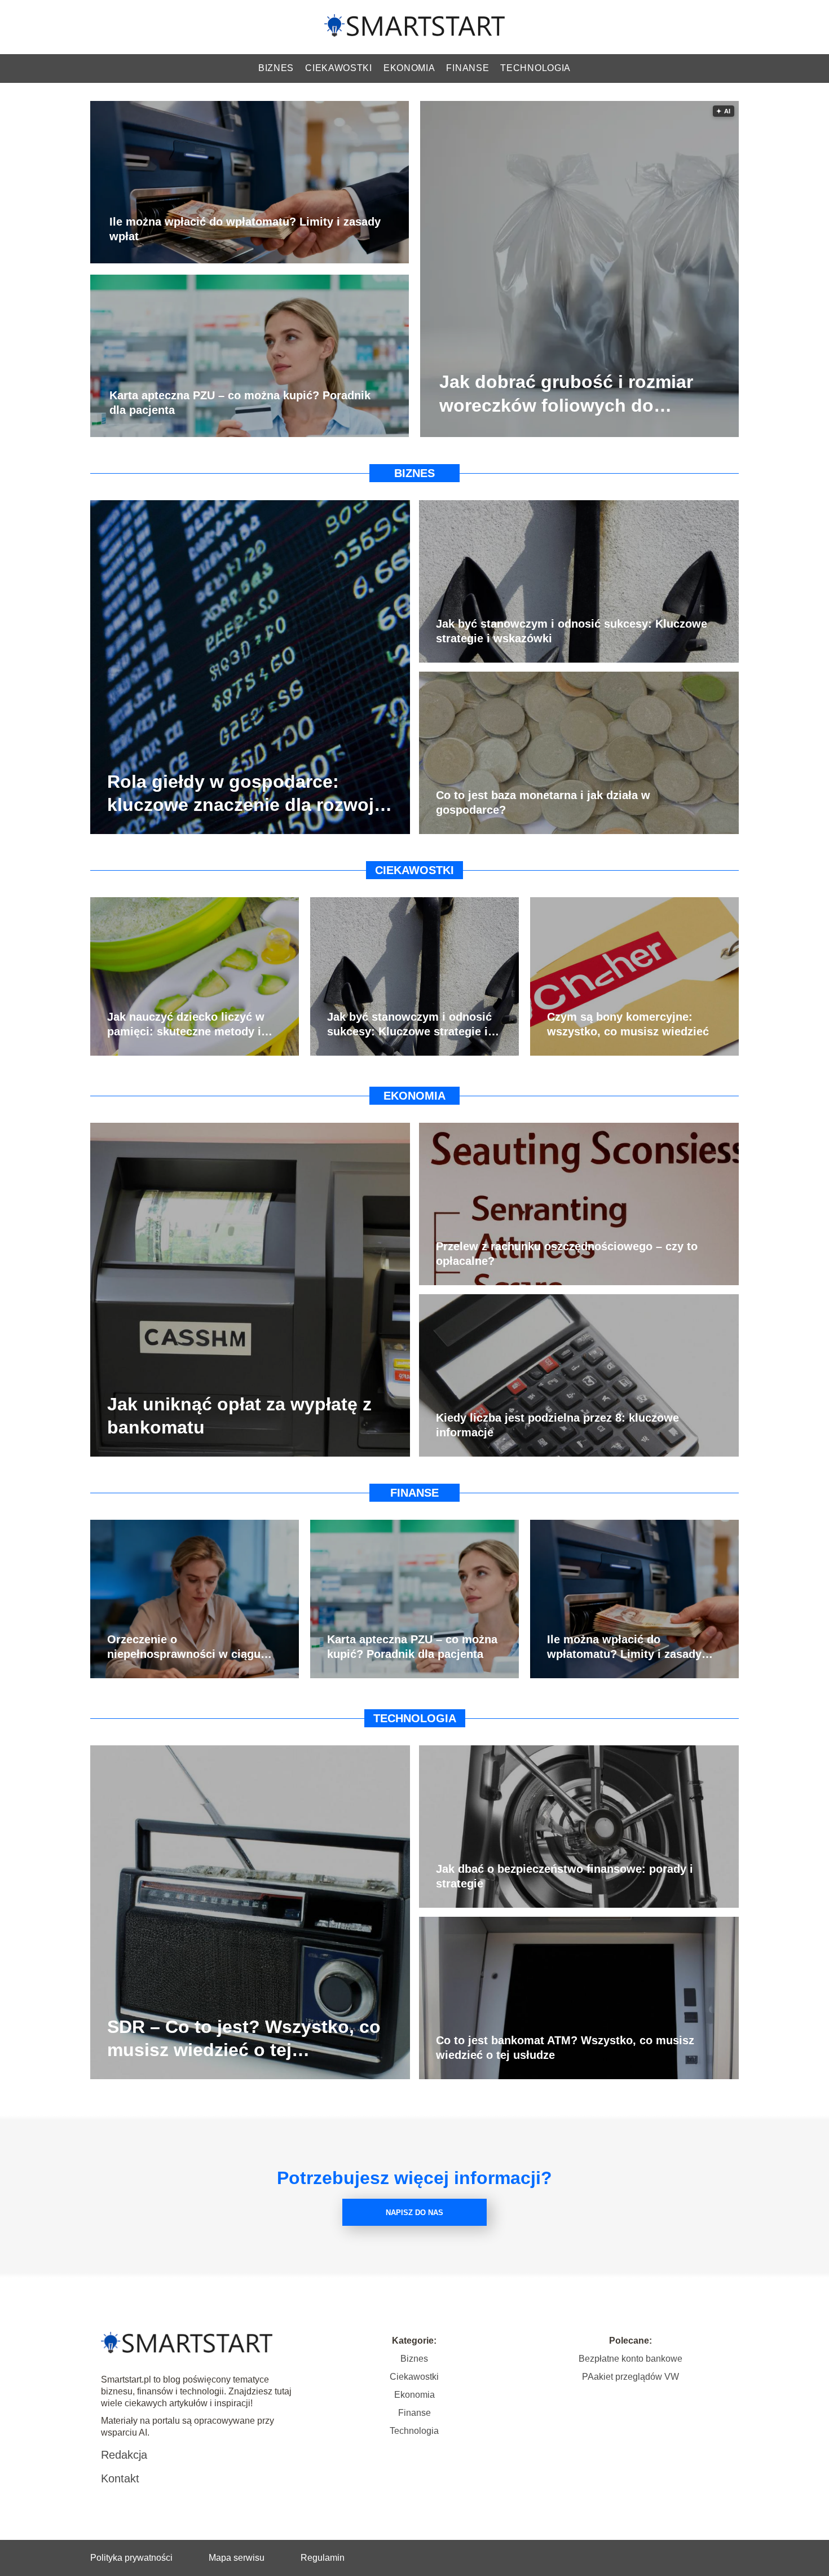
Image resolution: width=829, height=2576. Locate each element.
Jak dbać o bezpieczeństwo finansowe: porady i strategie (565, 1876)
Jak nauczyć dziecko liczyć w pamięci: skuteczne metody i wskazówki (186, 1025)
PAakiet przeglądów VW (630, 2377)
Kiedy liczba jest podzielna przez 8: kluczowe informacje (557, 1425)
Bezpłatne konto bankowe (630, 2359)
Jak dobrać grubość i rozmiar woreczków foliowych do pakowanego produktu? (566, 395)
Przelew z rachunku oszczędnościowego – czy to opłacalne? (567, 1254)
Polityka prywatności (131, 2558)
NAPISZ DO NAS (414, 2213)
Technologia (535, 68)
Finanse (468, 68)
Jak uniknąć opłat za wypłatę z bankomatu (239, 1415)
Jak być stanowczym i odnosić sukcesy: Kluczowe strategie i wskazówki (572, 631)
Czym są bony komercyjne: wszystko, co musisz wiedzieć (628, 1024)
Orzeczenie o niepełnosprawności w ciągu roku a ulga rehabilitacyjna (184, 1647)
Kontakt (120, 2478)
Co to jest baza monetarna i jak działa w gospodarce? (543, 802)
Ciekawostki (339, 68)
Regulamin (323, 2558)
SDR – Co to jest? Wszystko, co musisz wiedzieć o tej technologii (244, 2039)
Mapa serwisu (237, 2558)
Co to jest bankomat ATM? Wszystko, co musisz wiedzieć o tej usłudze (565, 2048)
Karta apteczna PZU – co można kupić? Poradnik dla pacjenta (240, 403)
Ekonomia (409, 68)
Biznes (276, 68)
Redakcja (124, 2455)
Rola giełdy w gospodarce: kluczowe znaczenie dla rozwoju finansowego (246, 794)
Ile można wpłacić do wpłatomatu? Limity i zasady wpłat (245, 230)
